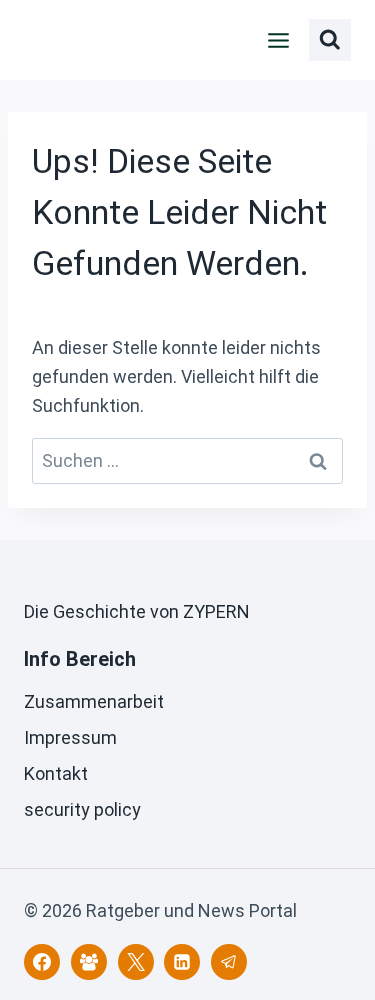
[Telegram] (229, 962)
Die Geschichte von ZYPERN (137, 611)
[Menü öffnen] (279, 40)
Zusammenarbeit (94, 701)
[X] (136, 962)
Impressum (70, 737)
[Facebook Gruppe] (89, 962)
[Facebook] (42, 962)
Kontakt (56, 773)
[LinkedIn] (182, 962)
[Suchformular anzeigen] (330, 40)
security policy (82, 809)
